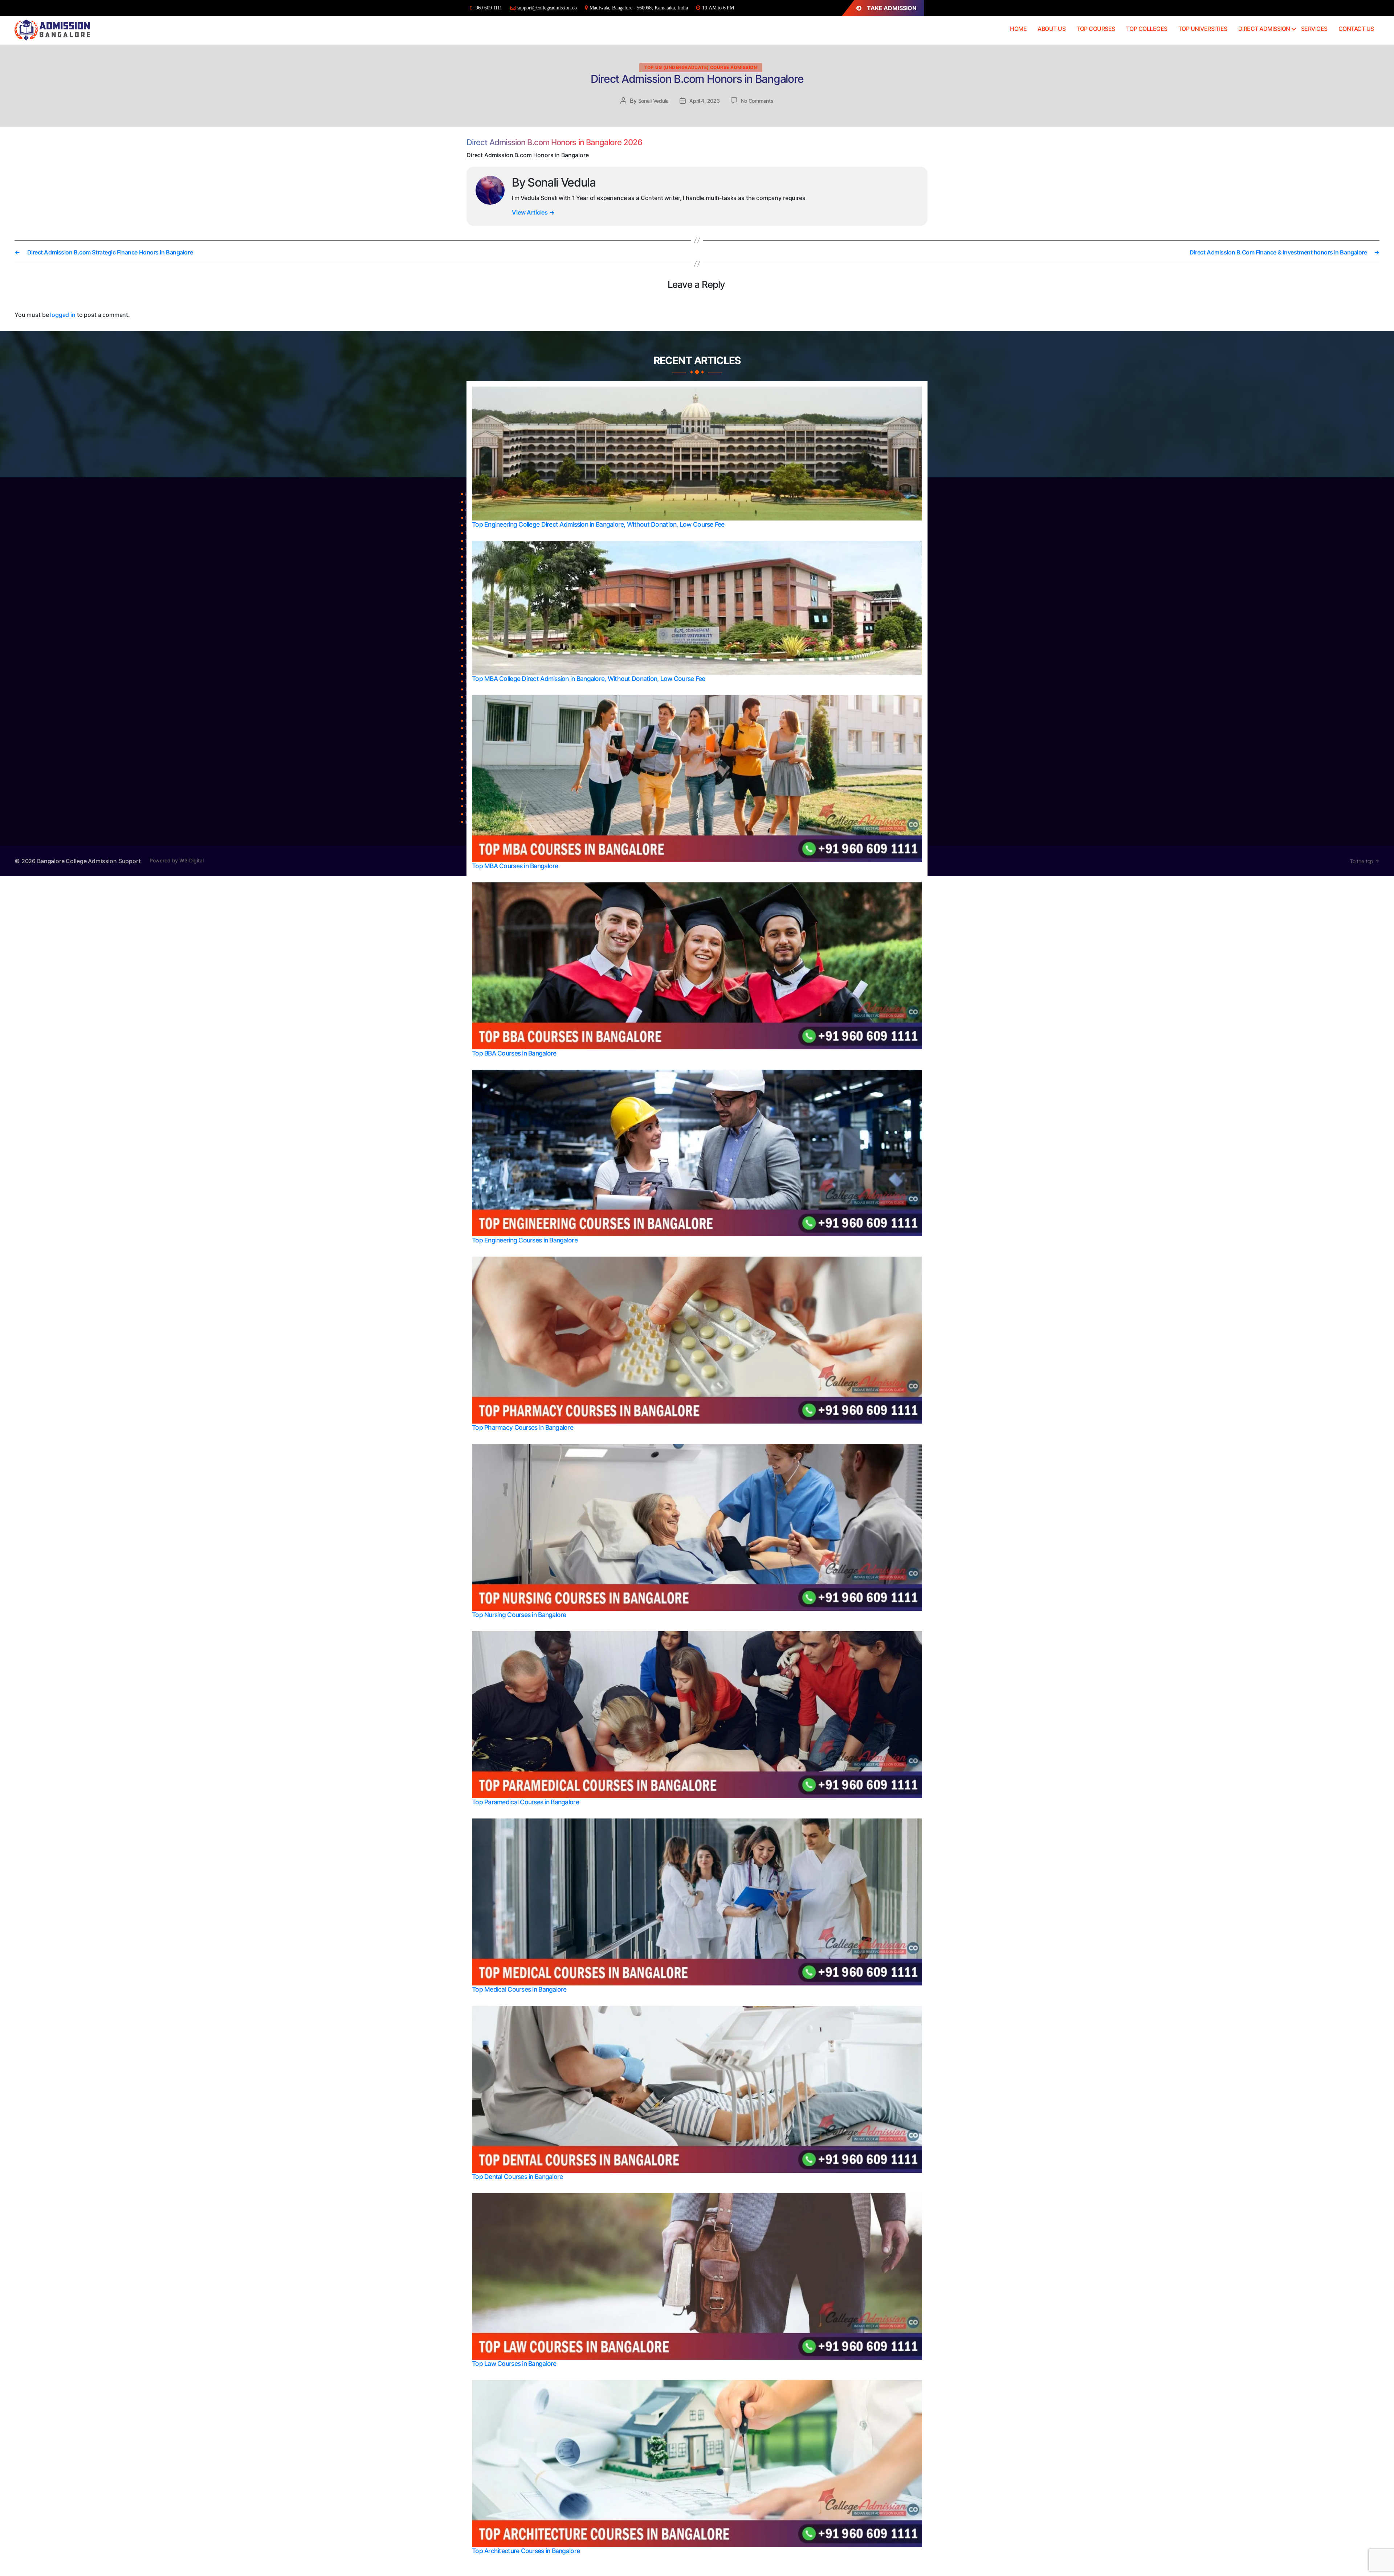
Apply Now (696, 1345)
